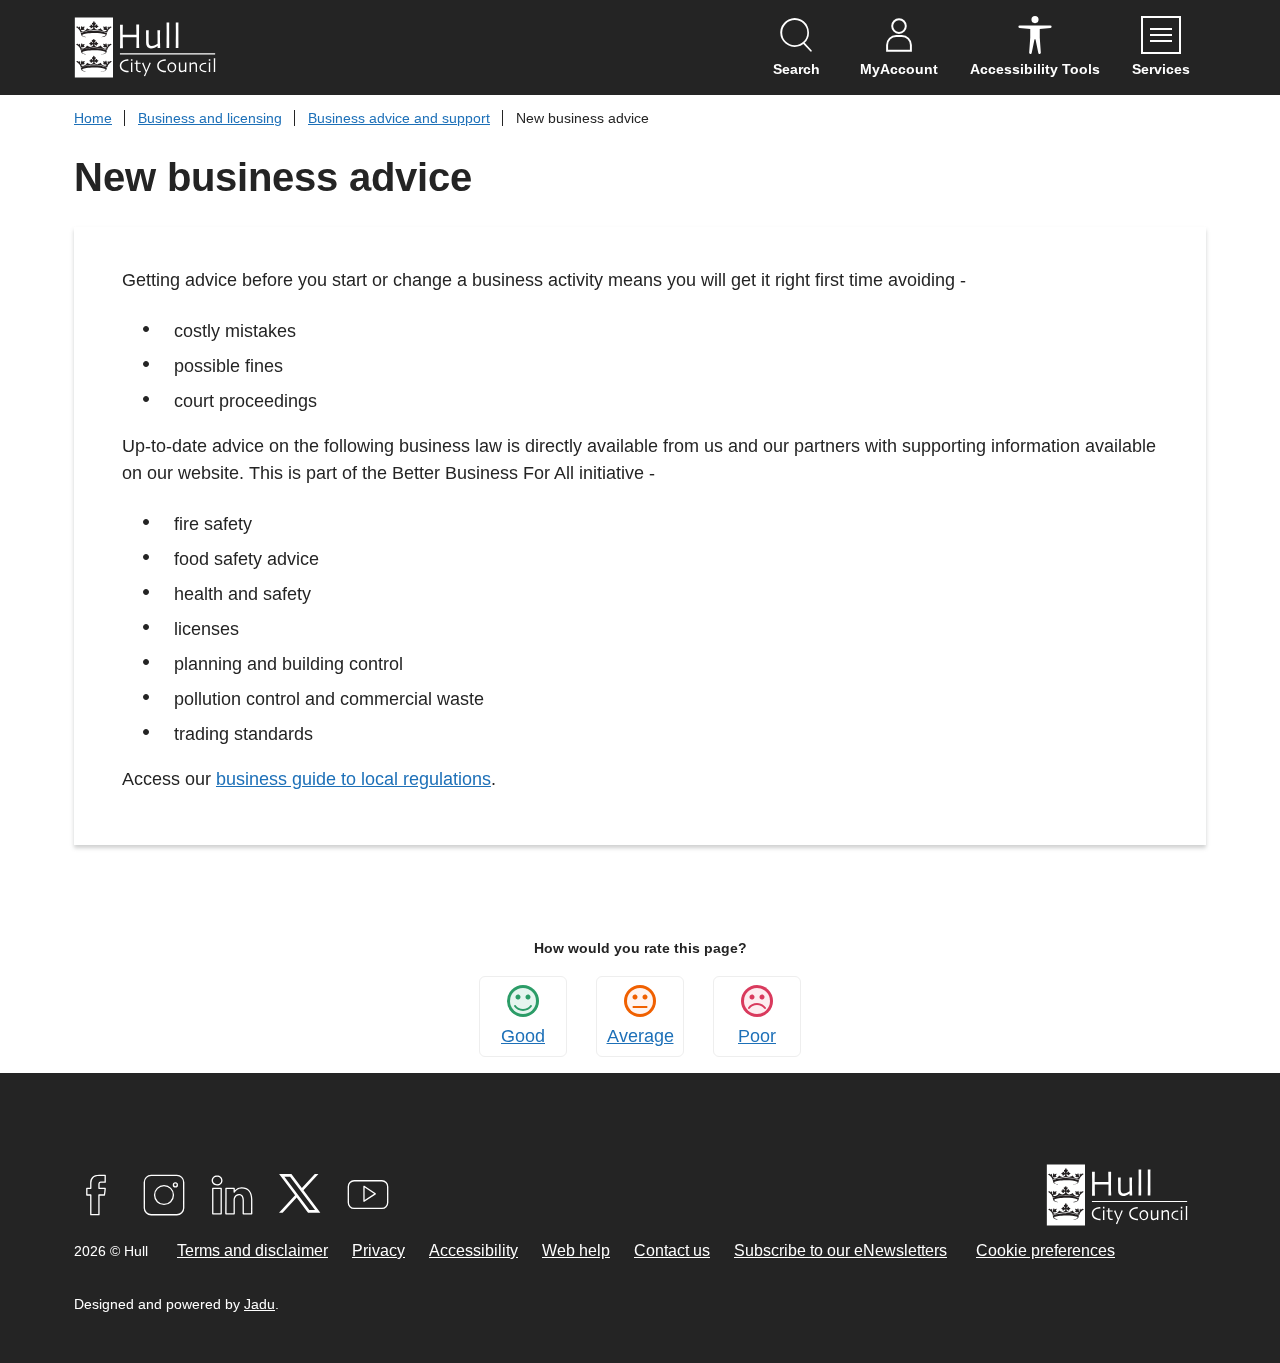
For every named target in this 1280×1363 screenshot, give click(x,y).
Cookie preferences (1045, 1250)
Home (93, 118)
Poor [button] (757, 1036)
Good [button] (523, 1036)
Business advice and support (399, 118)
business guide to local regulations (353, 779)
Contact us (672, 1250)
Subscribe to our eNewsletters (840, 1250)
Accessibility (473, 1250)
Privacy (378, 1250)
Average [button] (640, 1036)
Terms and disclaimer (252, 1250)
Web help (576, 1250)
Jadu (259, 1304)
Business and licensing (210, 118)
